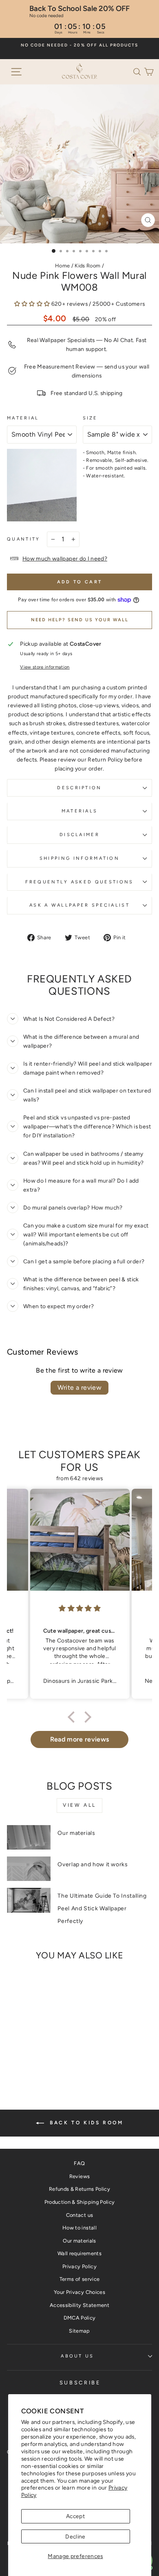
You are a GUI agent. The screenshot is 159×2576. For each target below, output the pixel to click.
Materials (80, 811)
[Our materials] (29, 1837)
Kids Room (87, 266)
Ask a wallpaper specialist (79, 905)
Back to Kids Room (85, 2123)
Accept (75, 2516)
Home (62, 266)
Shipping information (79, 858)
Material (23, 418)
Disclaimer (79, 835)
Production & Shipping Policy (80, 2202)
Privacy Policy (79, 2266)
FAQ (79, 2163)
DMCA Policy (80, 2318)
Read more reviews (80, 1739)
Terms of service (80, 2279)
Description (79, 788)
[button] (139, 71)
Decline (75, 2536)
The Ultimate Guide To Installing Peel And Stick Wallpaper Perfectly (102, 1908)
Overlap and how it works (93, 1864)
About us (77, 2356)
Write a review (80, 1387)
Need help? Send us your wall (80, 620)
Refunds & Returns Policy (79, 2189)
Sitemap (79, 2331)
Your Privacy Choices (79, 2292)
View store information (45, 667)
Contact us (79, 2215)
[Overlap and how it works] (29, 1869)
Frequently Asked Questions (79, 882)
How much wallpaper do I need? (65, 558)
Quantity (24, 539)
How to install (79, 2228)
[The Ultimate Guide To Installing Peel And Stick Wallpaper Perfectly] (29, 1900)
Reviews (79, 2176)
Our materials (76, 1833)
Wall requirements (79, 2253)
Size (90, 418)
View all (79, 1805)
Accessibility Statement (79, 2305)
